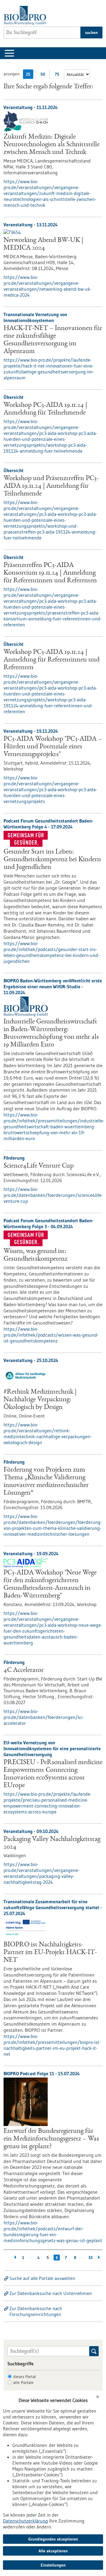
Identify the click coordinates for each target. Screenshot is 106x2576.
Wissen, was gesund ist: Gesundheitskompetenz (35, 1255)
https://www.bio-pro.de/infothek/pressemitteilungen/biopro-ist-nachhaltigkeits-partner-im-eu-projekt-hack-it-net (52, 2045)
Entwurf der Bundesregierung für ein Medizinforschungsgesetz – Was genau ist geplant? (51, 2139)
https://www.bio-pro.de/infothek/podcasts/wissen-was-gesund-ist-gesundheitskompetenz (51, 1335)
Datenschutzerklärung (25, 2521)
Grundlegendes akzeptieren (53, 2539)
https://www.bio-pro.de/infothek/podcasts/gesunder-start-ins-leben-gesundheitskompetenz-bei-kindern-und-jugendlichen (52, 952)
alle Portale (23, 2382)
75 (58, 75)
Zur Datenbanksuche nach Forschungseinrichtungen (36, 2311)
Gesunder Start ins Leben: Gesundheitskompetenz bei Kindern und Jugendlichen (52, 860)
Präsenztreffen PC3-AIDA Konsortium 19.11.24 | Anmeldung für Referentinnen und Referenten (50, 573)
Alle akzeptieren (53, 2551)
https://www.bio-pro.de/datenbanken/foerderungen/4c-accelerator (44, 1717)
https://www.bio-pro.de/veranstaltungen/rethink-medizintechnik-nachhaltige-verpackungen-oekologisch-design (48, 1434)
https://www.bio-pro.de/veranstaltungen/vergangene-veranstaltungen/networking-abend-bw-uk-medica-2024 (48, 286)
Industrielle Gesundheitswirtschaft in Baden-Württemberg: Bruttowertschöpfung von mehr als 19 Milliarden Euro (51, 1033)
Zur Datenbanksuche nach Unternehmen (51, 2293)
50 (44, 75)
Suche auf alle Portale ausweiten (42, 2278)
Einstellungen (53, 2565)
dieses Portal (25, 2377)
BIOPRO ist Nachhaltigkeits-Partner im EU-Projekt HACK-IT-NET (50, 1953)
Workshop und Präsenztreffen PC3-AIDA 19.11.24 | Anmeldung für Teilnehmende (51, 486)
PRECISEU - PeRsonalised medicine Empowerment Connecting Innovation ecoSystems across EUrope (53, 1774)
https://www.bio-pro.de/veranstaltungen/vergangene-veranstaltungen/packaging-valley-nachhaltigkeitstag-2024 (42, 1873)
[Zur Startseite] (26, 16)
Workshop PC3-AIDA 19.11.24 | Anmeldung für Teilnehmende (45, 409)
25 (30, 75)
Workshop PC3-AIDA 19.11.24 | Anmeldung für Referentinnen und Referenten (52, 660)
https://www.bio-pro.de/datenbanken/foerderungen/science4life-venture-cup (53, 1195)
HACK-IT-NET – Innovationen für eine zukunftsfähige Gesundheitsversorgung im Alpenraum (53, 340)
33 (90, 2258)
